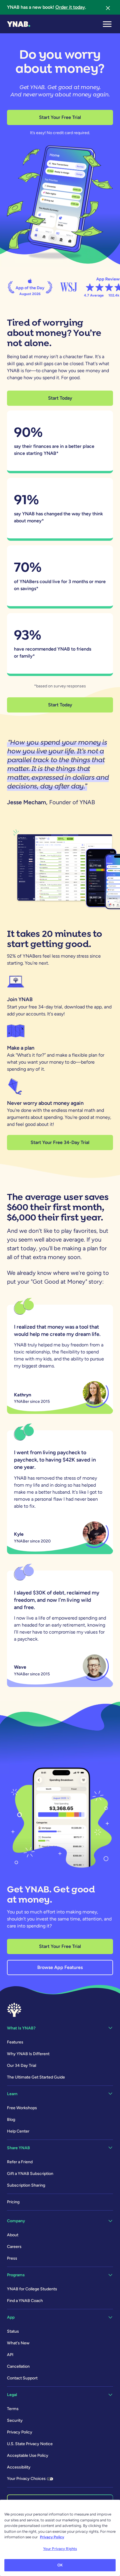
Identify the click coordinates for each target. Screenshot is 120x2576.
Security (15, 2420)
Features (15, 2042)
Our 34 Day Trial (22, 2066)
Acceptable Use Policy (28, 2455)
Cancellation (18, 2366)
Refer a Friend (20, 2162)
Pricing (13, 2202)
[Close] (108, 7)
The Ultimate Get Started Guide (36, 2077)
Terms (13, 2409)
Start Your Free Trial (60, 117)
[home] (19, 24)
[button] (107, 24)
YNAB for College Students (32, 2289)
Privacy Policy (20, 2432)
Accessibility (19, 2467)
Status (13, 2331)
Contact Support (22, 2378)
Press (12, 2258)
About (13, 2235)
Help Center (18, 2131)
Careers (14, 2247)
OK (60, 2565)
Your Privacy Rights (60, 2549)
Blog (11, 2120)
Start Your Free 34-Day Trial (60, 1142)
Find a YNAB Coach (25, 2301)
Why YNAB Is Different (28, 2054)
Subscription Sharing (26, 2185)
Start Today (60, 398)
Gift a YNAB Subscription (30, 2174)
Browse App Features (60, 1967)
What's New (18, 2343)
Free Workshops (22, 2108)
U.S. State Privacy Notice (30, 2444)
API (10, 2355)
